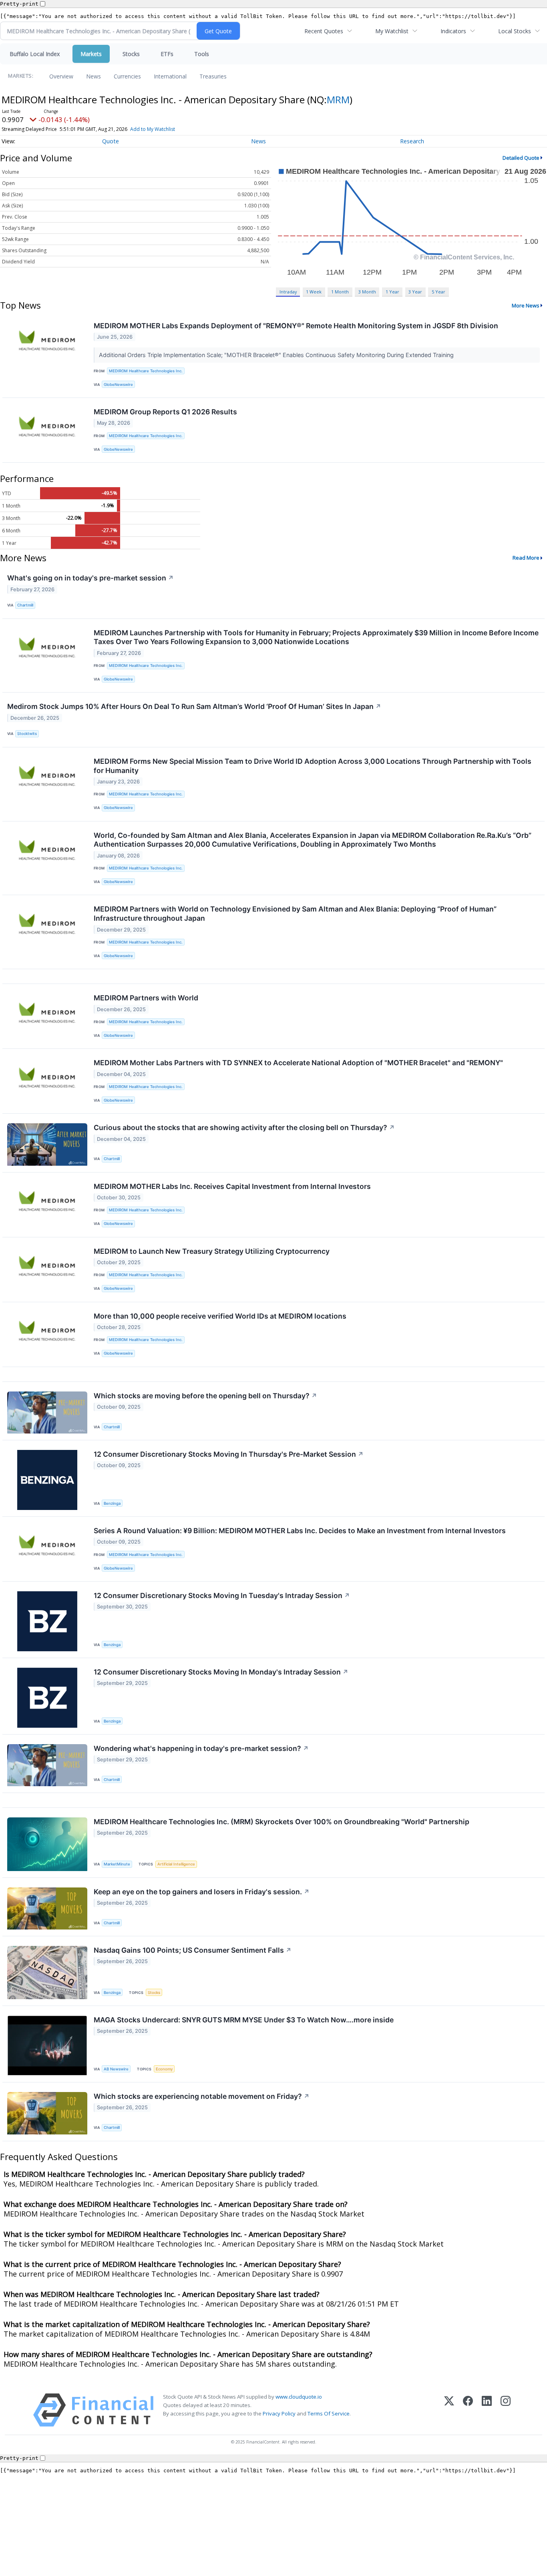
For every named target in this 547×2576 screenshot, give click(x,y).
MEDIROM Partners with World (146, 998)
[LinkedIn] (487, 2410)
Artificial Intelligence (176, 1864)
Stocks (131, 54)
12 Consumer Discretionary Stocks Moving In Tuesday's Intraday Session (222, 1595)
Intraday (288, 292)
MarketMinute (117, 1864)
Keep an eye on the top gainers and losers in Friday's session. (202, 1892)
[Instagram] (506, 2410)
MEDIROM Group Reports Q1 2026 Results (165, 412)
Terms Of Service (329, 2413)
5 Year (438, 292)
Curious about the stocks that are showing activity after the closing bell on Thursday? (244, 1127)
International (170, 76)
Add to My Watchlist (153, 129)
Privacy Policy (279, 2413)
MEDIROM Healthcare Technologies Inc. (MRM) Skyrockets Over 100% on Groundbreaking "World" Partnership (282, 1822)
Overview (61, 76)
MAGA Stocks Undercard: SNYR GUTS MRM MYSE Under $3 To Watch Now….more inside (244, 2020)
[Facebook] (468, 2410)
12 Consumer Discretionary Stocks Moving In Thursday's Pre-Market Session (229, 1454)
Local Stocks (515, 31)
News (94, 76)
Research (412, 141)
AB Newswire (116, 2069)
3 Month (367, 292)
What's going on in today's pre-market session (90, 578)
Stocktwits (27, 734)
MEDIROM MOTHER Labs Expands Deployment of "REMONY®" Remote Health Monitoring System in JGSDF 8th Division (296, 326)
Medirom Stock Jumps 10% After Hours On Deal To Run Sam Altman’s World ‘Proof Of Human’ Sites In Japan (194, 706)
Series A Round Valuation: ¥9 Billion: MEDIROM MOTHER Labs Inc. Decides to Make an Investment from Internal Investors (300, 1531)
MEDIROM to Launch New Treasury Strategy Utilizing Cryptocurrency (212, 1251)
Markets (91, 54)
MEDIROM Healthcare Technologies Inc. (146, 371)
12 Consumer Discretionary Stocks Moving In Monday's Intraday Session (221, 1672)
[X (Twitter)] (449, 2410)
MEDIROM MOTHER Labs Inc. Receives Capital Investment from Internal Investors (232, 1186)
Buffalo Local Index (35, 54)
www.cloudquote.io (299, 2397)
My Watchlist (392, 31)
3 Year (415, 292)
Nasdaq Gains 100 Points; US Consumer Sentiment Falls (193, 1950)
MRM (338, 99)
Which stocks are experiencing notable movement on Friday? (202, 2096)
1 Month (340, 292)
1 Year (392, 292)
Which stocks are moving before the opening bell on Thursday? (205, 1396)
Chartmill (25, 605)
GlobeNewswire (118, 384)
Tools (202, 54)
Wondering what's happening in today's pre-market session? (201, 1748)
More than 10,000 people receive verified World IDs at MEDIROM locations (220, 1316)
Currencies (127, 76)
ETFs (167, 54)
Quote (111, 141)
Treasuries (213, 76)
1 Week (314, 292)
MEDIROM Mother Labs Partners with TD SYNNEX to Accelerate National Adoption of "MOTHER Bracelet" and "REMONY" (298, 1063)
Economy (164, 2069)
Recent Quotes (324, 31)
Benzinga (112, 1503)
